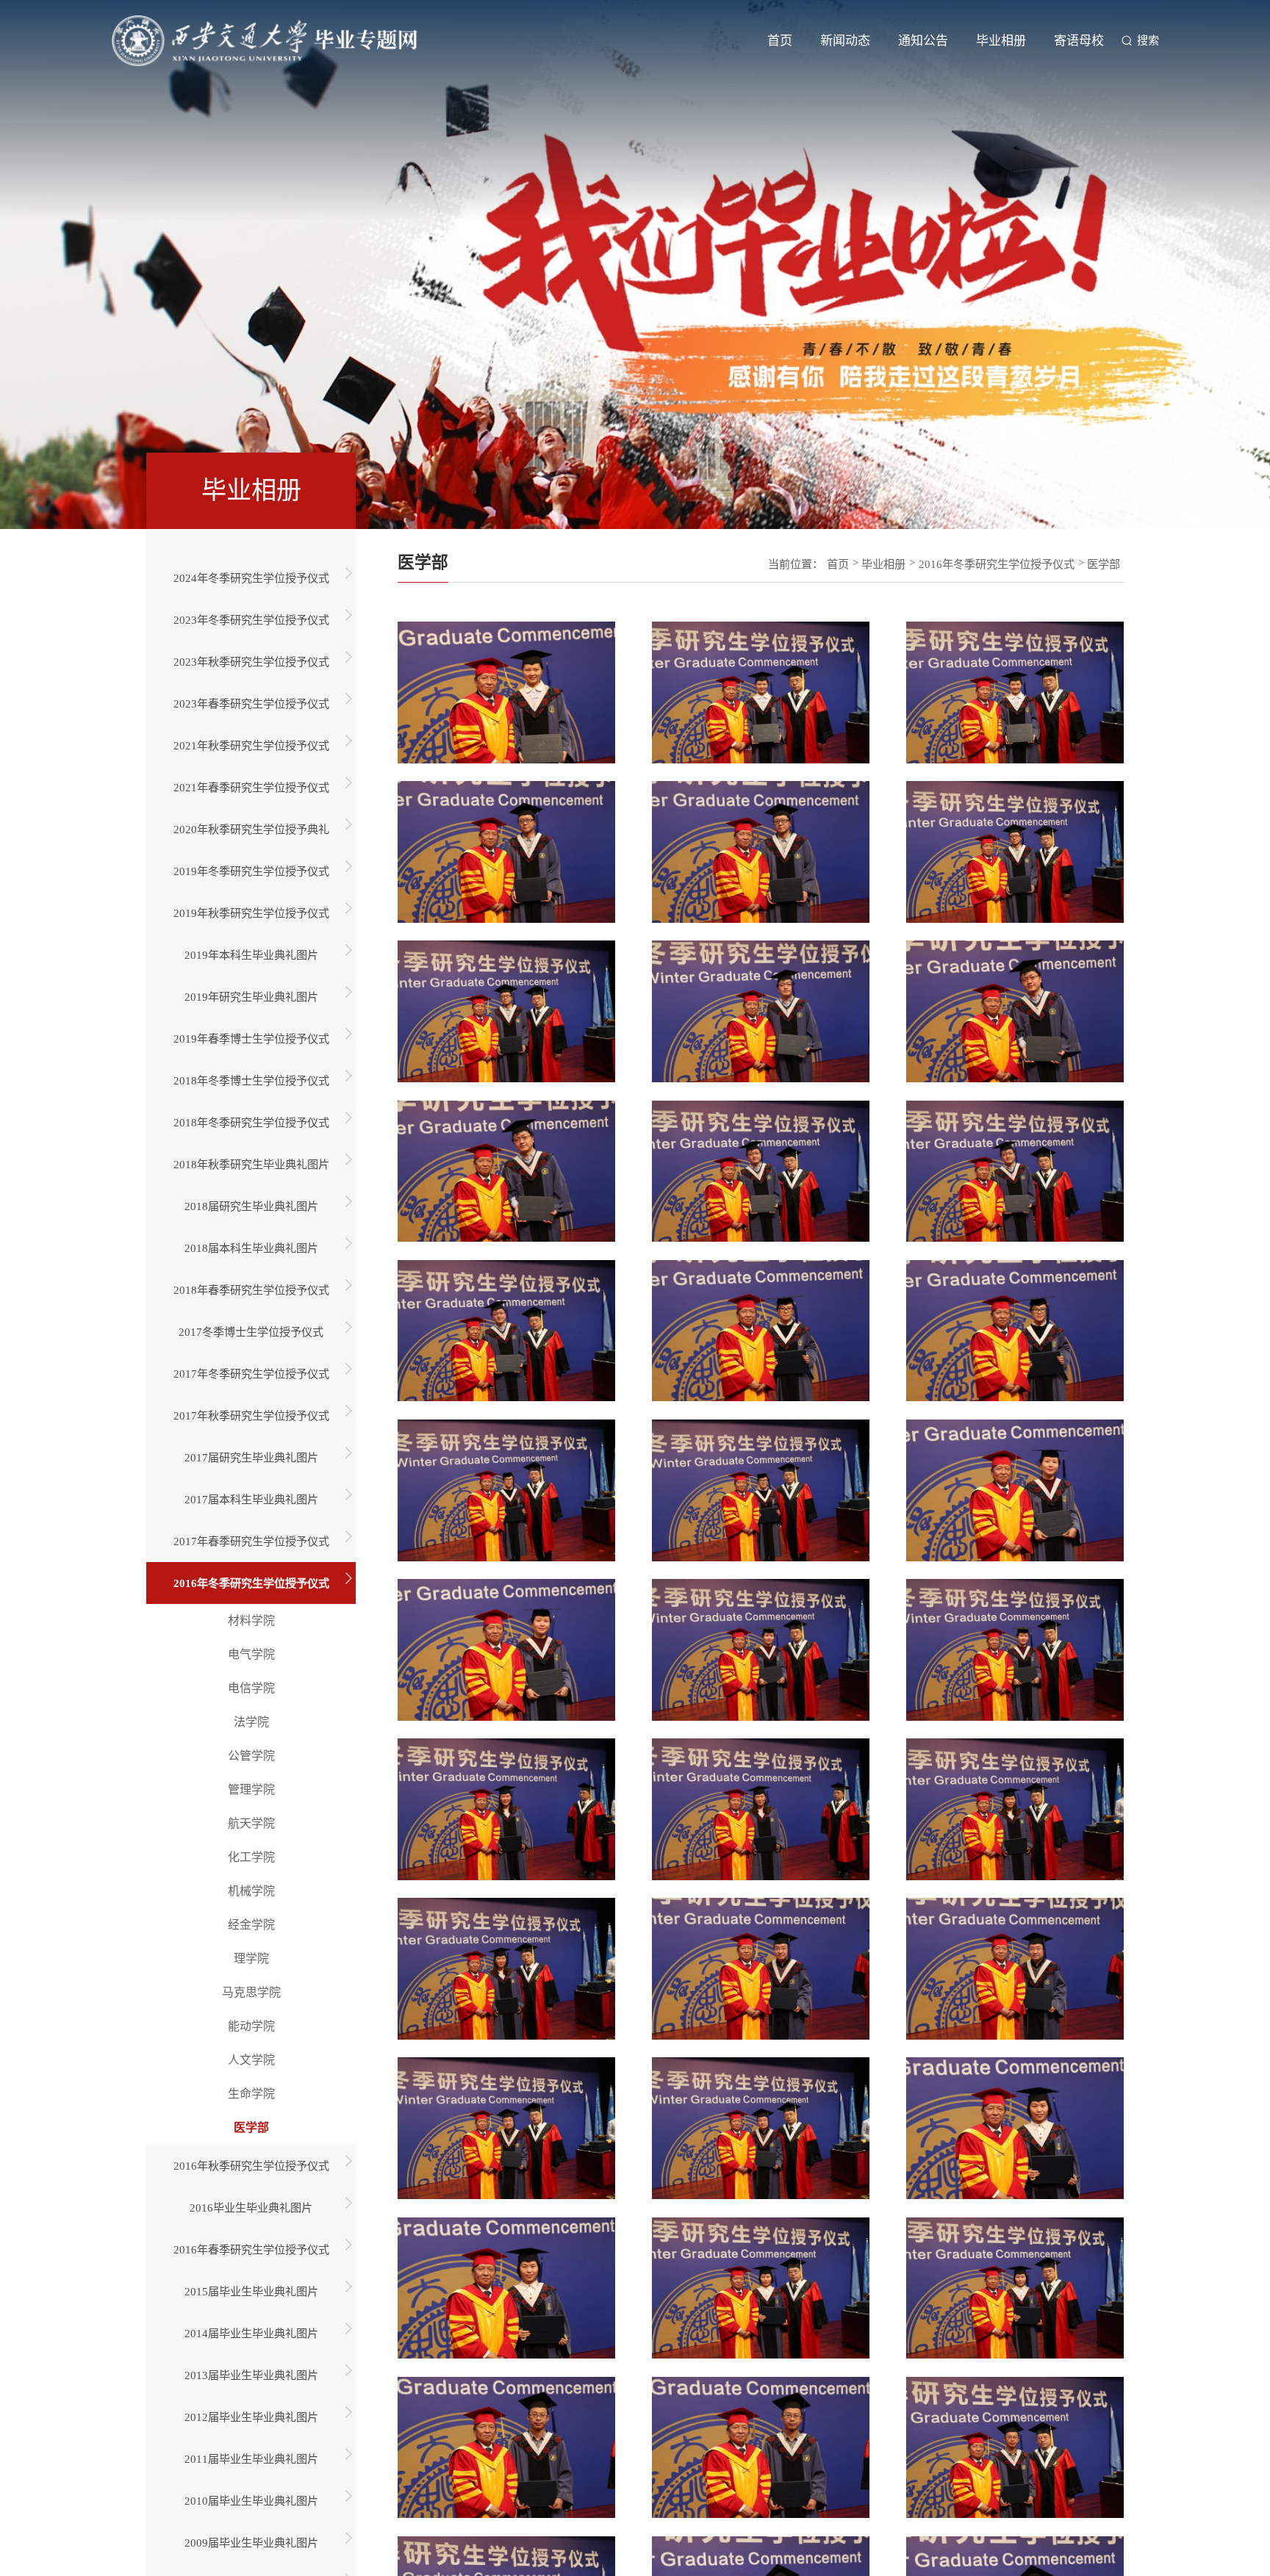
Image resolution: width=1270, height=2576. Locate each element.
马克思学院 (251, 1992)
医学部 (251, 2127)
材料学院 (251, 1620)
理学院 (251, 1958)
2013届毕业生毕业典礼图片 (251, 2375)
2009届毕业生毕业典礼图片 (251, 2543)
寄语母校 (1079, 46)
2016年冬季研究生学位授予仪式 (251, 1583)
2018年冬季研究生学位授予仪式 (251, 1122)
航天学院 (251, 1823)
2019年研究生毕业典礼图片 (251, 997)
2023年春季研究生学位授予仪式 (251, 704)
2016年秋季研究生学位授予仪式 (251, 2166)
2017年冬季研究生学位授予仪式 (251, 1374)
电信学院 (251, 1688)
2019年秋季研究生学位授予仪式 (251, 913)
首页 (780, 46)
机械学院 (251, 1891)
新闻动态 (845, 46)
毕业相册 (1001, 46)
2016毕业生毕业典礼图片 (251, 2208)
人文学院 (251, 2060)
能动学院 (251, 2026)
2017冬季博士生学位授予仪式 (251, 1332)
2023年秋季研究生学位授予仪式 (251, 662)
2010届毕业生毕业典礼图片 (251, 2501)
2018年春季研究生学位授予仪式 (251, 1290)
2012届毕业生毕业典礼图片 (251, 2417)
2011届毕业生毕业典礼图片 (251, 2459)
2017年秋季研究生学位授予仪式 (251, 1415)
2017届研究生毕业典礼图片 (251, 1457)
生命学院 (251, 2094)
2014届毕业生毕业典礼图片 (251, 2333)
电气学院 (251, 1654)
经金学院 (251, 1925)
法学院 (251, 1722)
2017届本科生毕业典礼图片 (251, 1499)
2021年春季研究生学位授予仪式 (251, 787)
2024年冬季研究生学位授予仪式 (251, 578)
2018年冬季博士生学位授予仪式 (251, 1080)
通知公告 (923, 46)
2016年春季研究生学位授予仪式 (251, 2249)
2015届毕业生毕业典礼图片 (251, 2291)
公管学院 (251, 1756)
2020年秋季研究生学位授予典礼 (251, 829)
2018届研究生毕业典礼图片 (251, 1206)
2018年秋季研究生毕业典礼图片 (251, 1164)
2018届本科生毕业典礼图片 (251, 1248)
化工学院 (251, 1857)
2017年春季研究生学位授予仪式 (251, 1541)
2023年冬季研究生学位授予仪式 (251, 620)
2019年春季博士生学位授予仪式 (251, 1039)
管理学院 (251, 1789)
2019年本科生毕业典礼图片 (251, 955)
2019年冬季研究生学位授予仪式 (251, 871)
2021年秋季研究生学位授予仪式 (251, 745)
